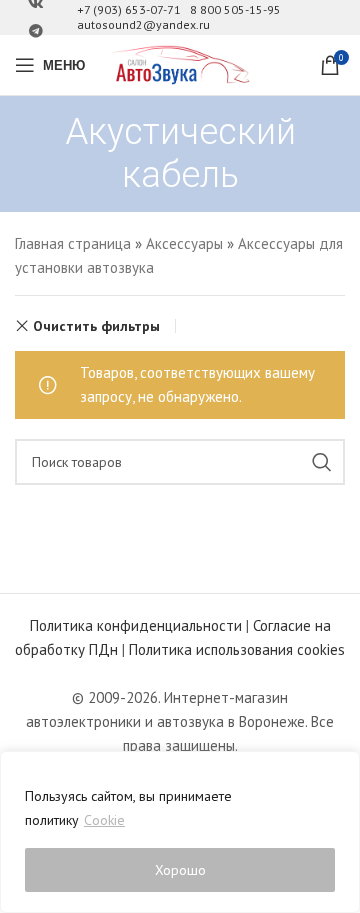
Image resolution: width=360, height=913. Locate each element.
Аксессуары (184, 243)
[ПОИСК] (322, 462)
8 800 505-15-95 (235, 9)
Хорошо (180, 870)
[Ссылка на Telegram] (36, 31)
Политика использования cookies (237, 649)
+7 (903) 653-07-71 (129, 9)
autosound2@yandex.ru (143, 24)
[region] (180, 832)
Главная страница (73, 243)
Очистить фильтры (96, 326)
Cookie (104, 820)
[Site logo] (180, 63)
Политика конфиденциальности (136, 625)
